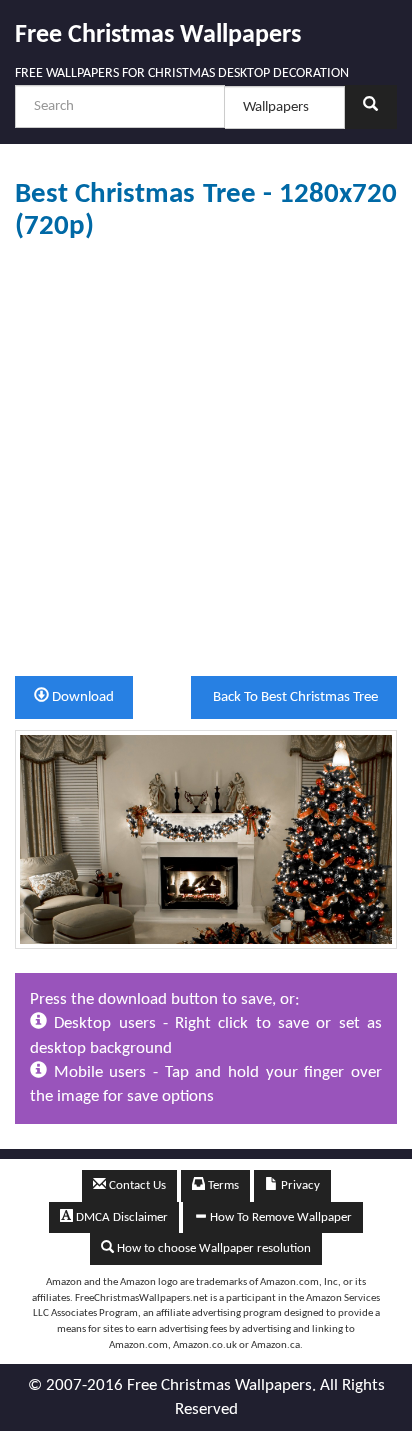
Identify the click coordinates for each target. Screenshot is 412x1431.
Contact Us (136, 1185)
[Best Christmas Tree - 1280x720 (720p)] (206, 838)
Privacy (299, 1185)
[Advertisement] (206, 459)
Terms (222, 1185)
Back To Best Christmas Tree (294, 697)
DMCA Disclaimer (120, 1217)
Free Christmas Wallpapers (158, 35)
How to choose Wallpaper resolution (212, 1248)
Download (81, 697)
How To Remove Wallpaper (279, 1217)
